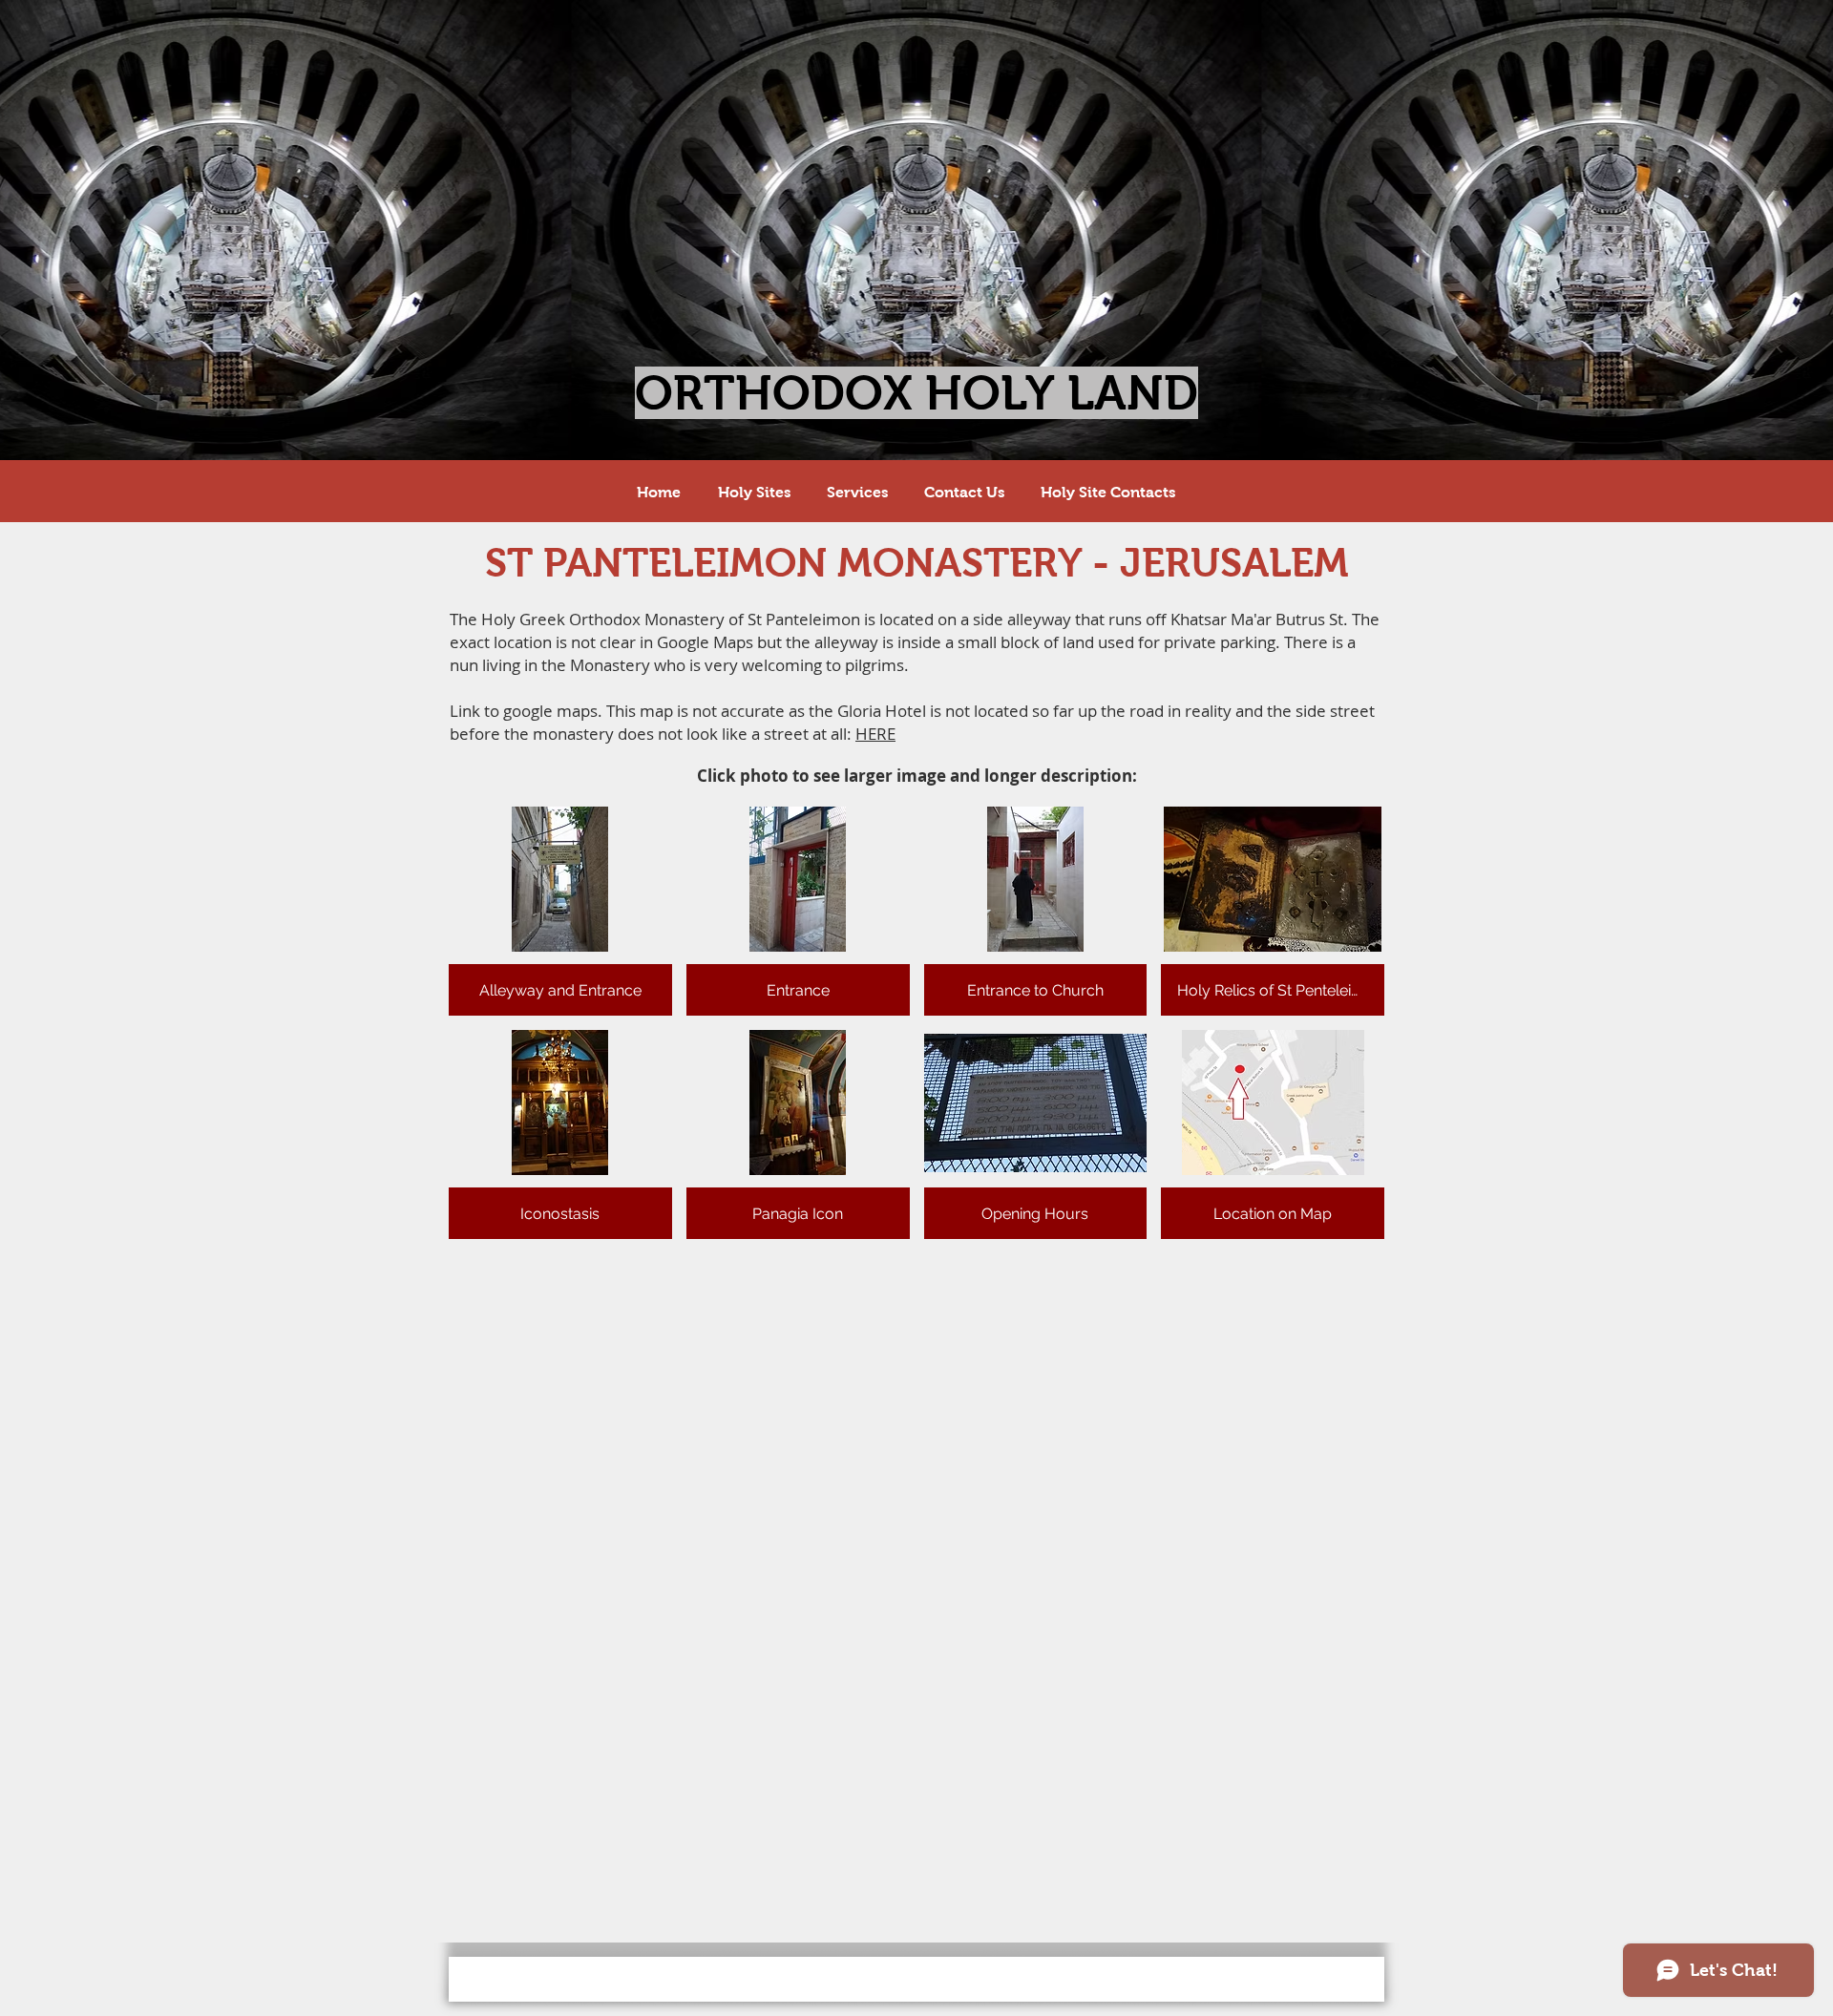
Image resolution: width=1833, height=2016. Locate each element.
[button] (560, 911)
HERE (875, 734)
